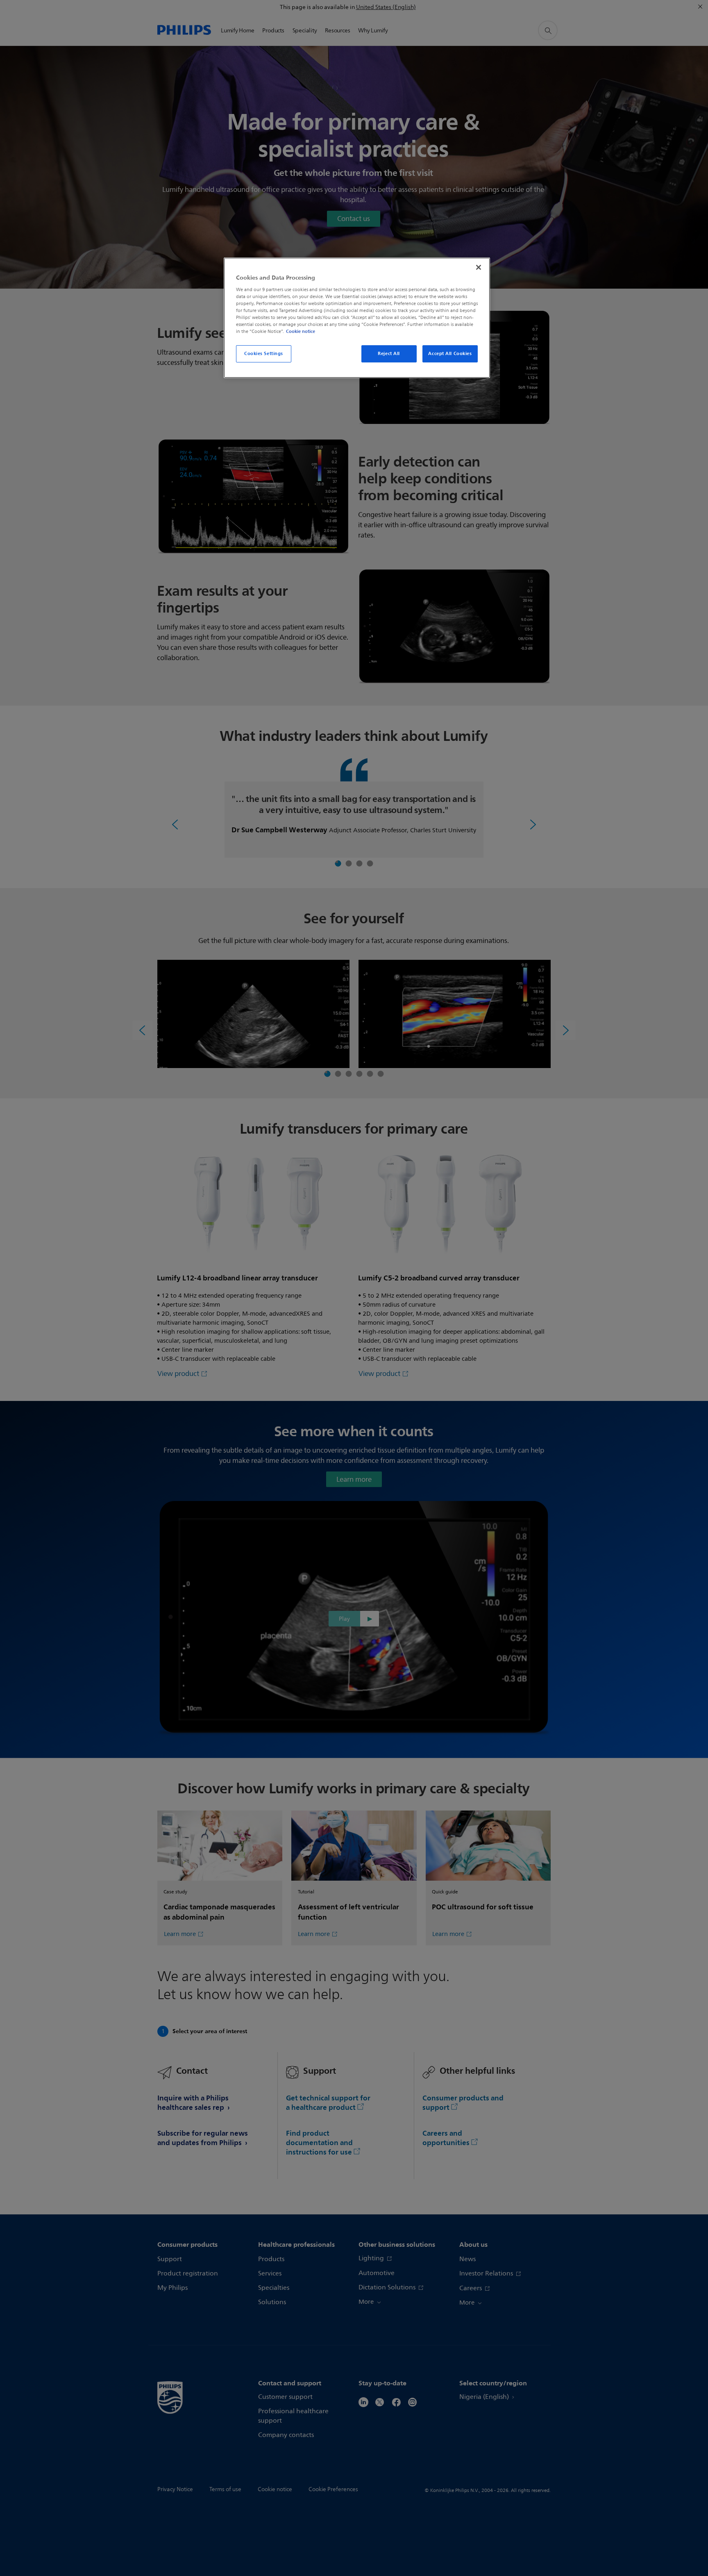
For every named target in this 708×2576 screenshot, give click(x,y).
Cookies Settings (264, 353)
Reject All (389, 353)
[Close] (479, 267)
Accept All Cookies (450, 353)
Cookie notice (301, 331)
